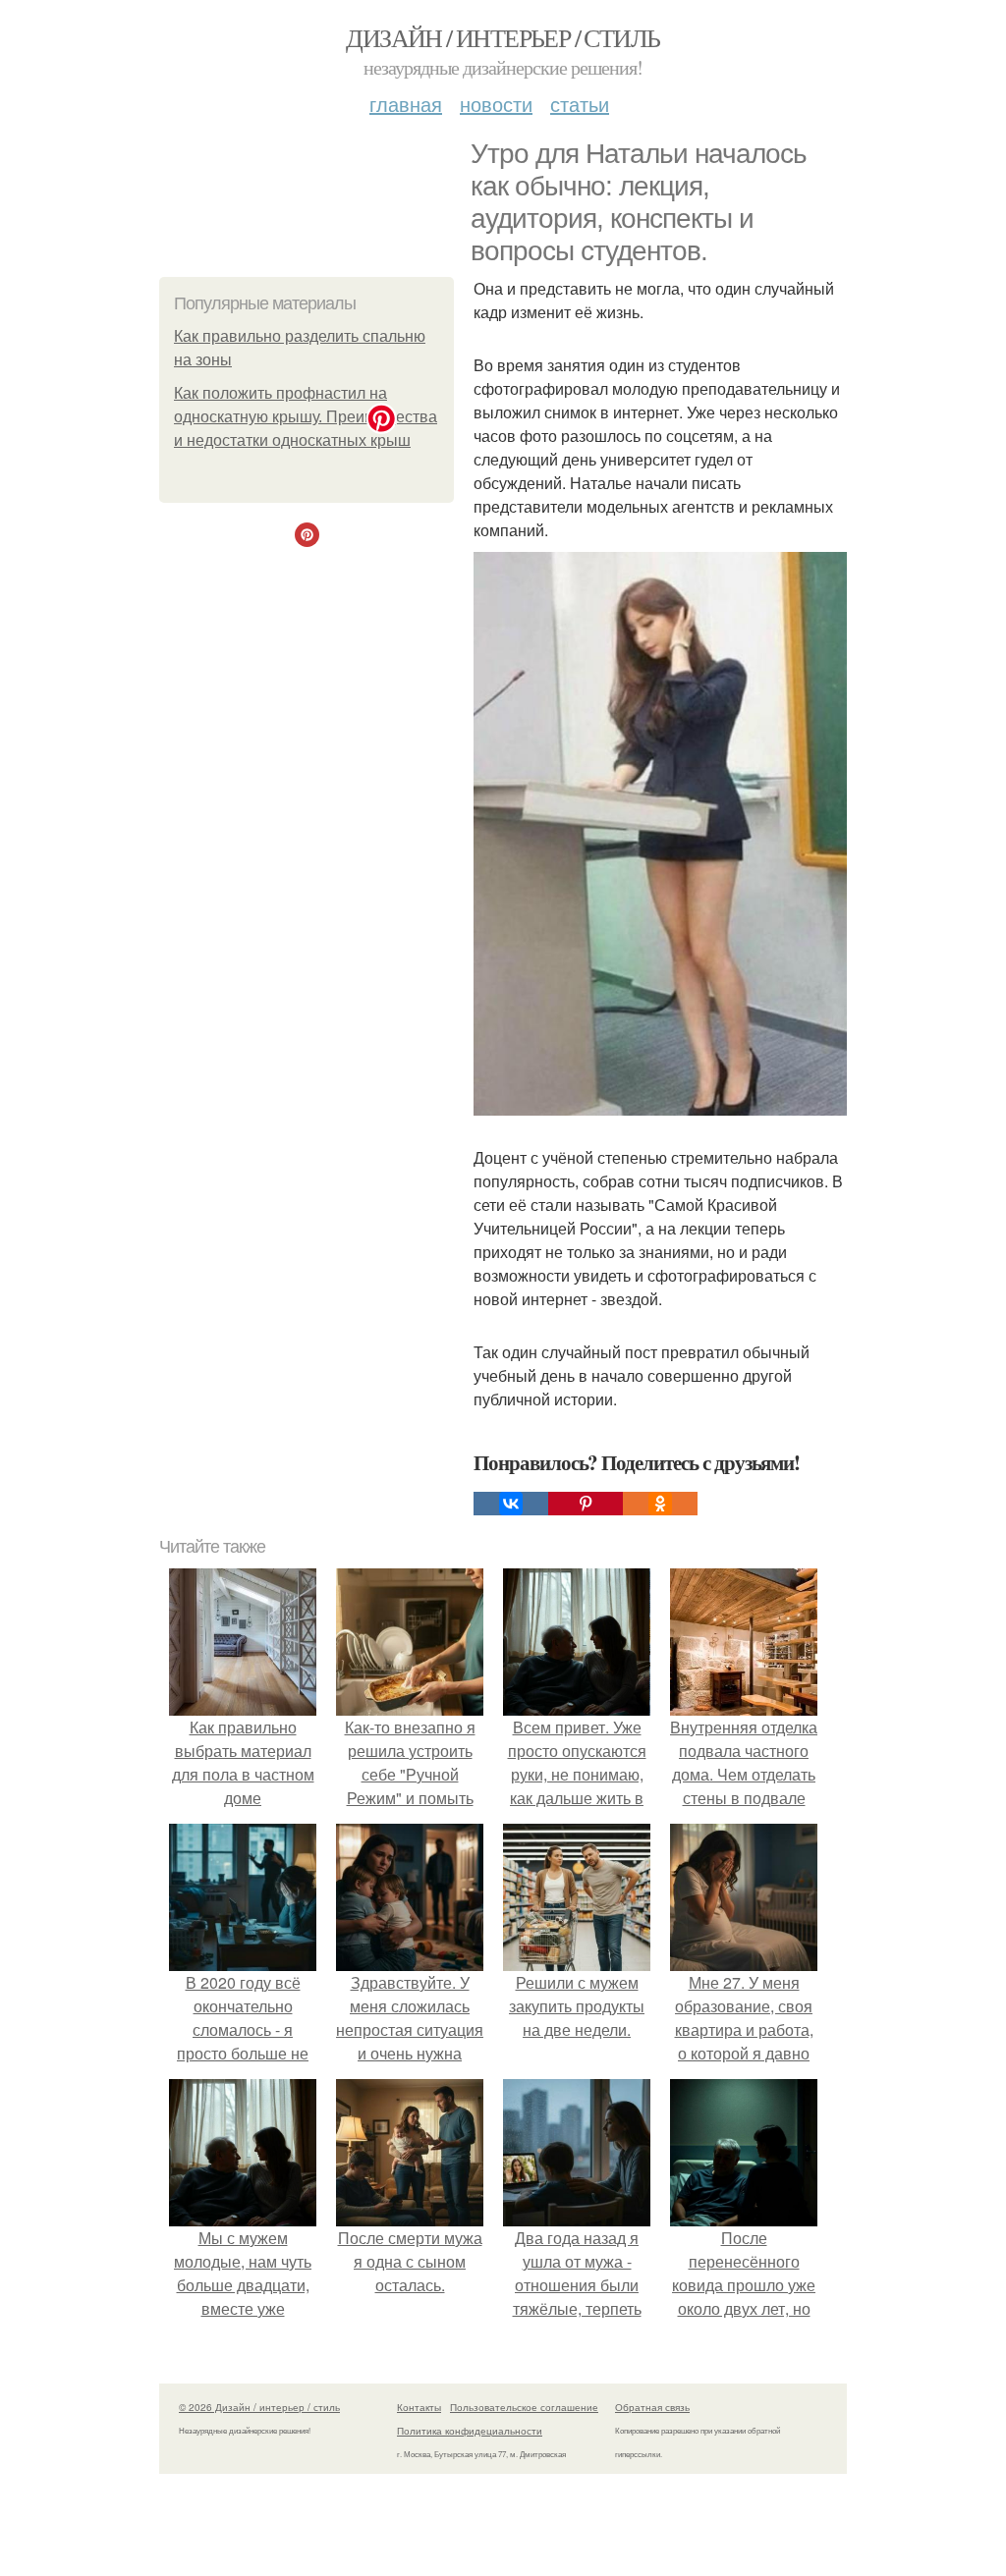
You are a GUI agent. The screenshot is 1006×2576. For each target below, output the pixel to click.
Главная (406, 104)
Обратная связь (652, 2407)
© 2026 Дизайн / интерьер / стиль (259, 2407)
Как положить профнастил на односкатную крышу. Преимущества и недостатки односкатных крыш (306, 417)
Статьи (580, 104)
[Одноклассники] (660, 1504)
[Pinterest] (586, 1504)
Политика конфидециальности (470, 2431)
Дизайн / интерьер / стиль (503, 37)
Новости (496, 104)
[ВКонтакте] (511, 1504)
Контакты (419, 2407)
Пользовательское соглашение (524, 2407)
